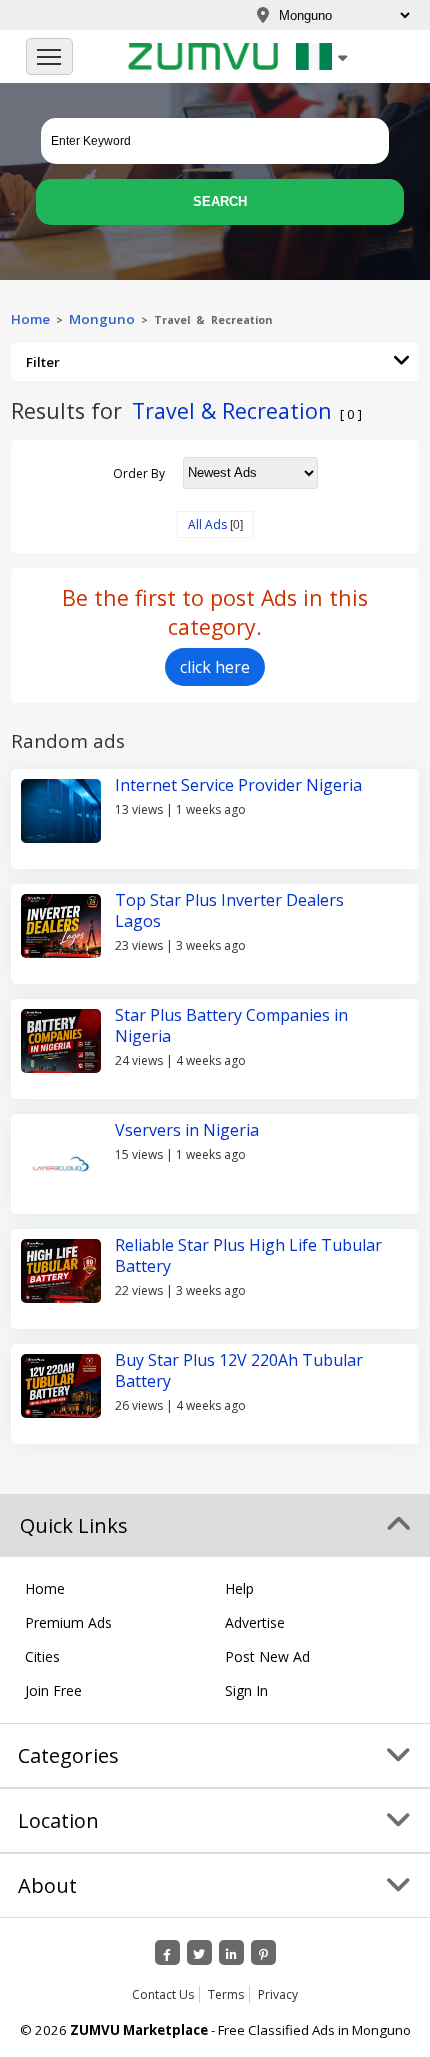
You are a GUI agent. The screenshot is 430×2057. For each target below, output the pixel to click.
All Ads (207, 524)
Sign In (246, 1690)
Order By (139, 472)
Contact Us (163, 1994)
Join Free (53, 1690)
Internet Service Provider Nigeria (238, 785)
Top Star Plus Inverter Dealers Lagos (229, 910)
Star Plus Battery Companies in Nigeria (231, 1025)
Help (239, 1588)
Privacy (278, 1994)
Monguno (102, 319)
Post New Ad (267, 1656)
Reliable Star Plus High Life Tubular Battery (248, 1255)
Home (30, 319)
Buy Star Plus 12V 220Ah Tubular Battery (239, 1370)
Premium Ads (68, 1622)
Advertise (255, 1622)
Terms (226, 1994)
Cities (42, 1656)
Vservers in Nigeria (187, 1130)
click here (215, 667)
